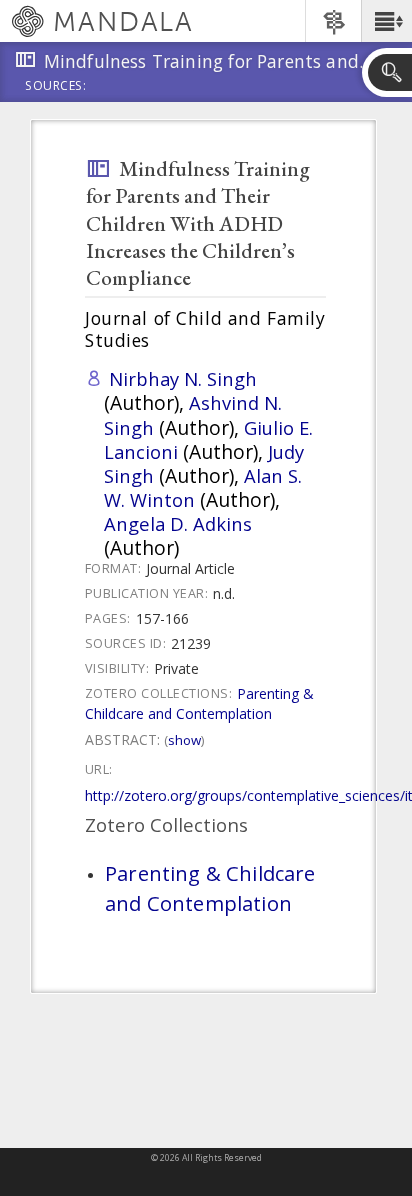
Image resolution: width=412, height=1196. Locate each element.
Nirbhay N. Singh (183, 378)
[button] (386, 21)
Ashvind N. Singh (193, 414)
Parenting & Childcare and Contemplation (199, 703)
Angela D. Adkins (178, 523)
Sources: (56, 87)
